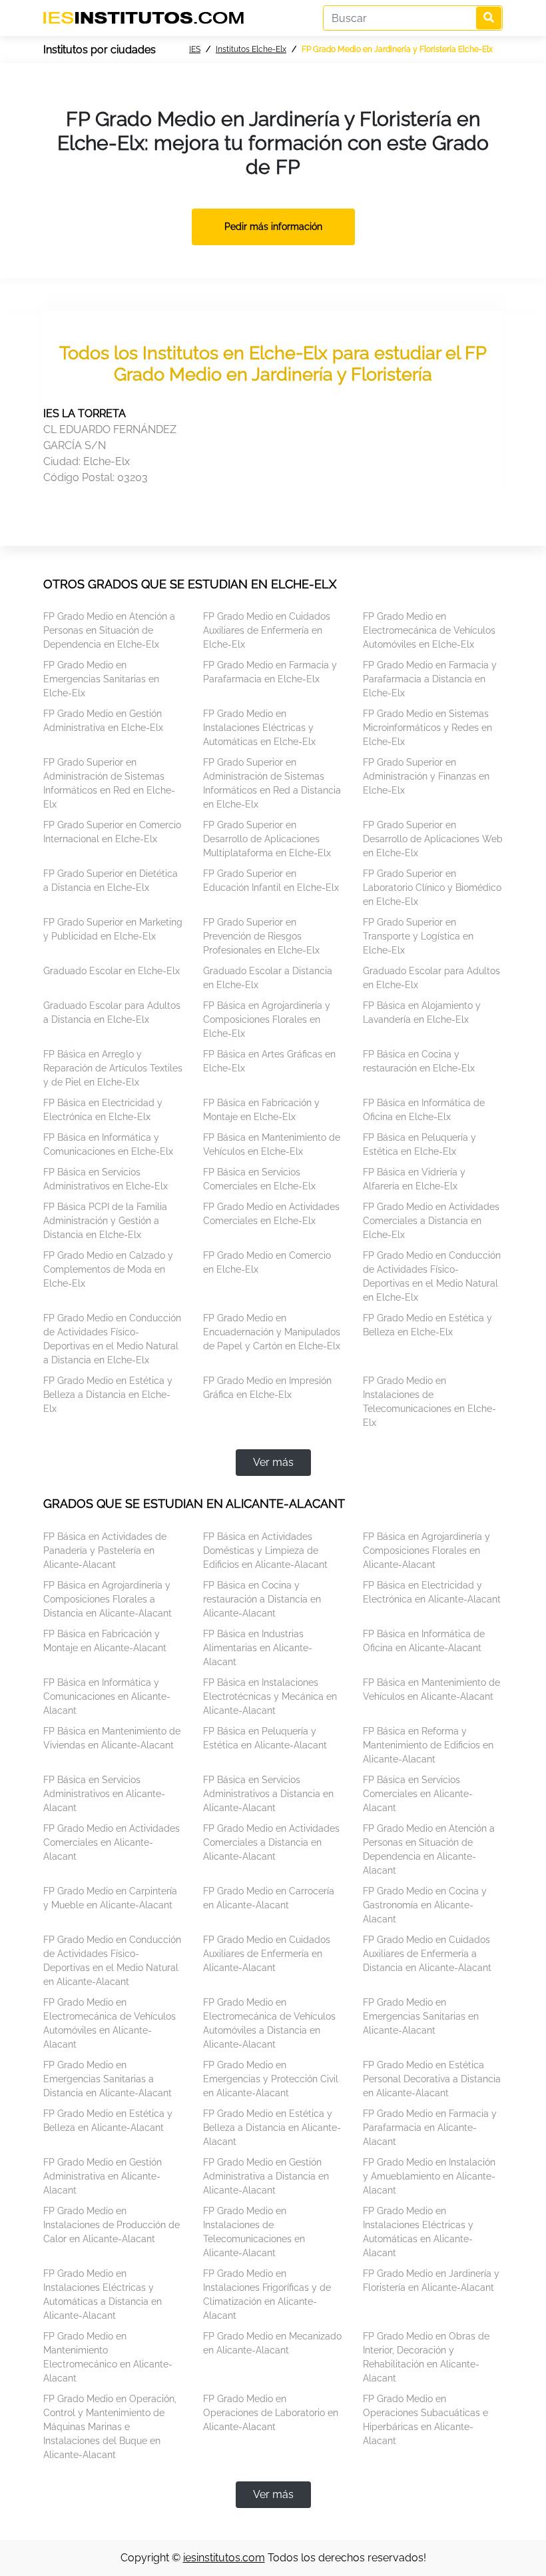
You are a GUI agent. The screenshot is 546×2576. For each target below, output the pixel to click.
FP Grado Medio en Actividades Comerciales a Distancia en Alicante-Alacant (271, 1842)
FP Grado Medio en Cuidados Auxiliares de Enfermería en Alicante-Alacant (267, 1954)
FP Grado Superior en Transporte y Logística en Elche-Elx (418, 936)
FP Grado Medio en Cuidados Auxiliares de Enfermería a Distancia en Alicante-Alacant (427, 1954)
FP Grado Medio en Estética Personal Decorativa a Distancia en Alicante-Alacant (432, 2079)
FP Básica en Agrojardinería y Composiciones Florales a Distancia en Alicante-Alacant (108, 1599)
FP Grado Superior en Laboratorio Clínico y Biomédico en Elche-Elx (432, 888)
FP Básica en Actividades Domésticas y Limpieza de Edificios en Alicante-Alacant (265, 1551)
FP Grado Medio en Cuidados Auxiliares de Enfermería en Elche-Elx (267, 630)
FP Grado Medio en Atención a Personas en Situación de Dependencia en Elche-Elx (109, 630)
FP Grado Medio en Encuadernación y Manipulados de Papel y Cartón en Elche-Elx (272, 1332)
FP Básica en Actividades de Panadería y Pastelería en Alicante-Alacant (105, 1551)
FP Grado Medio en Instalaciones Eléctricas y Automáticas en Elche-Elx (259, 728)
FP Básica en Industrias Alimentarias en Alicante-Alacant (258, 1648)
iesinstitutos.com (224, 2558)
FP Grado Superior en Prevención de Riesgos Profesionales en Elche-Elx (261, 936)
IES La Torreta (85, 413)
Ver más (273, 1462)
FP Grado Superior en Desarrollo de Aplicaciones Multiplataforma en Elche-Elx (267, 839)
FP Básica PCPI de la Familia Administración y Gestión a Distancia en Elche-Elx (105, 1221)
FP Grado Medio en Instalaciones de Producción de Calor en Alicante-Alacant (112, 2225)
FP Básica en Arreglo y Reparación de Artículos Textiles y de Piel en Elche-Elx (113, 1068)
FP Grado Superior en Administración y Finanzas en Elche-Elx (426, 776)
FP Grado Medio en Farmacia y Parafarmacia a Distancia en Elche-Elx (430, 679)
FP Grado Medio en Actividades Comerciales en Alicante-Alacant (112, 1842)
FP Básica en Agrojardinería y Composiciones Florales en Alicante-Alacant (426, 1551)
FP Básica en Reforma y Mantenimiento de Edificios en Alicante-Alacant (428, 1745)
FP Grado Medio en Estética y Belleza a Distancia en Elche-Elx (108, 1395)
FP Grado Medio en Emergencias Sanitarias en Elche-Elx (101, 679)
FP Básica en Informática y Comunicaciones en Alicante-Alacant (107, 1696)
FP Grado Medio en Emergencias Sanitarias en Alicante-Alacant (421, 2016)
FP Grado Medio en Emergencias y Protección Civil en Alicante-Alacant (271, 2079)
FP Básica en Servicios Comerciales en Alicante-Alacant (418, 1794)
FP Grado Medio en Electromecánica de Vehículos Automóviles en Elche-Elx (429, 630)
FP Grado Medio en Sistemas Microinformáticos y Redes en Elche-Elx (427, 728)
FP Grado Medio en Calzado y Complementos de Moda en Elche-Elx (108, 1269)
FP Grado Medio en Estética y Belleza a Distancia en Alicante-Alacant (272, 2128)
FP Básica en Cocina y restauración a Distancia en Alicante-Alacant (262, 1599)
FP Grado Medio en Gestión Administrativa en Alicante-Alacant (103, 2176)
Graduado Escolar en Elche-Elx (112, 971)
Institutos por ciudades (100, 50)
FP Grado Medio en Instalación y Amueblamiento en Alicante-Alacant (429, 2176)
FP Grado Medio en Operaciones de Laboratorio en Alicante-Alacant (271, 2413)
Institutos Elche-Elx (251, 49)
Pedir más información (273, 227)
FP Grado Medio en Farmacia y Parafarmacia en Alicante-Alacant (430, 2128)
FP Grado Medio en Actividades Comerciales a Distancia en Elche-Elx (431, 1221)
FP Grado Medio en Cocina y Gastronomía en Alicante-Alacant (425, 1905)
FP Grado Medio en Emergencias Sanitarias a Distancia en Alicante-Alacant (108, 2079)
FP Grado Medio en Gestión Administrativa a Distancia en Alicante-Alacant (266, 2176)
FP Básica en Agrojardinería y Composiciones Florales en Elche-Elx (267, 1019)
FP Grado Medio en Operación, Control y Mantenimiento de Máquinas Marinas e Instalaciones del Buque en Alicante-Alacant (110, 2427)
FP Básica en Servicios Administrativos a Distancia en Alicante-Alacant (268, 1794)
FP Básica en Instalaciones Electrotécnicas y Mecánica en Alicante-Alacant (270, 1696)
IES (195, 49)
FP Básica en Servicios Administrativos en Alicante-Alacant (104, 1794)
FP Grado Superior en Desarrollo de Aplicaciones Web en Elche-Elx (433, 839)
